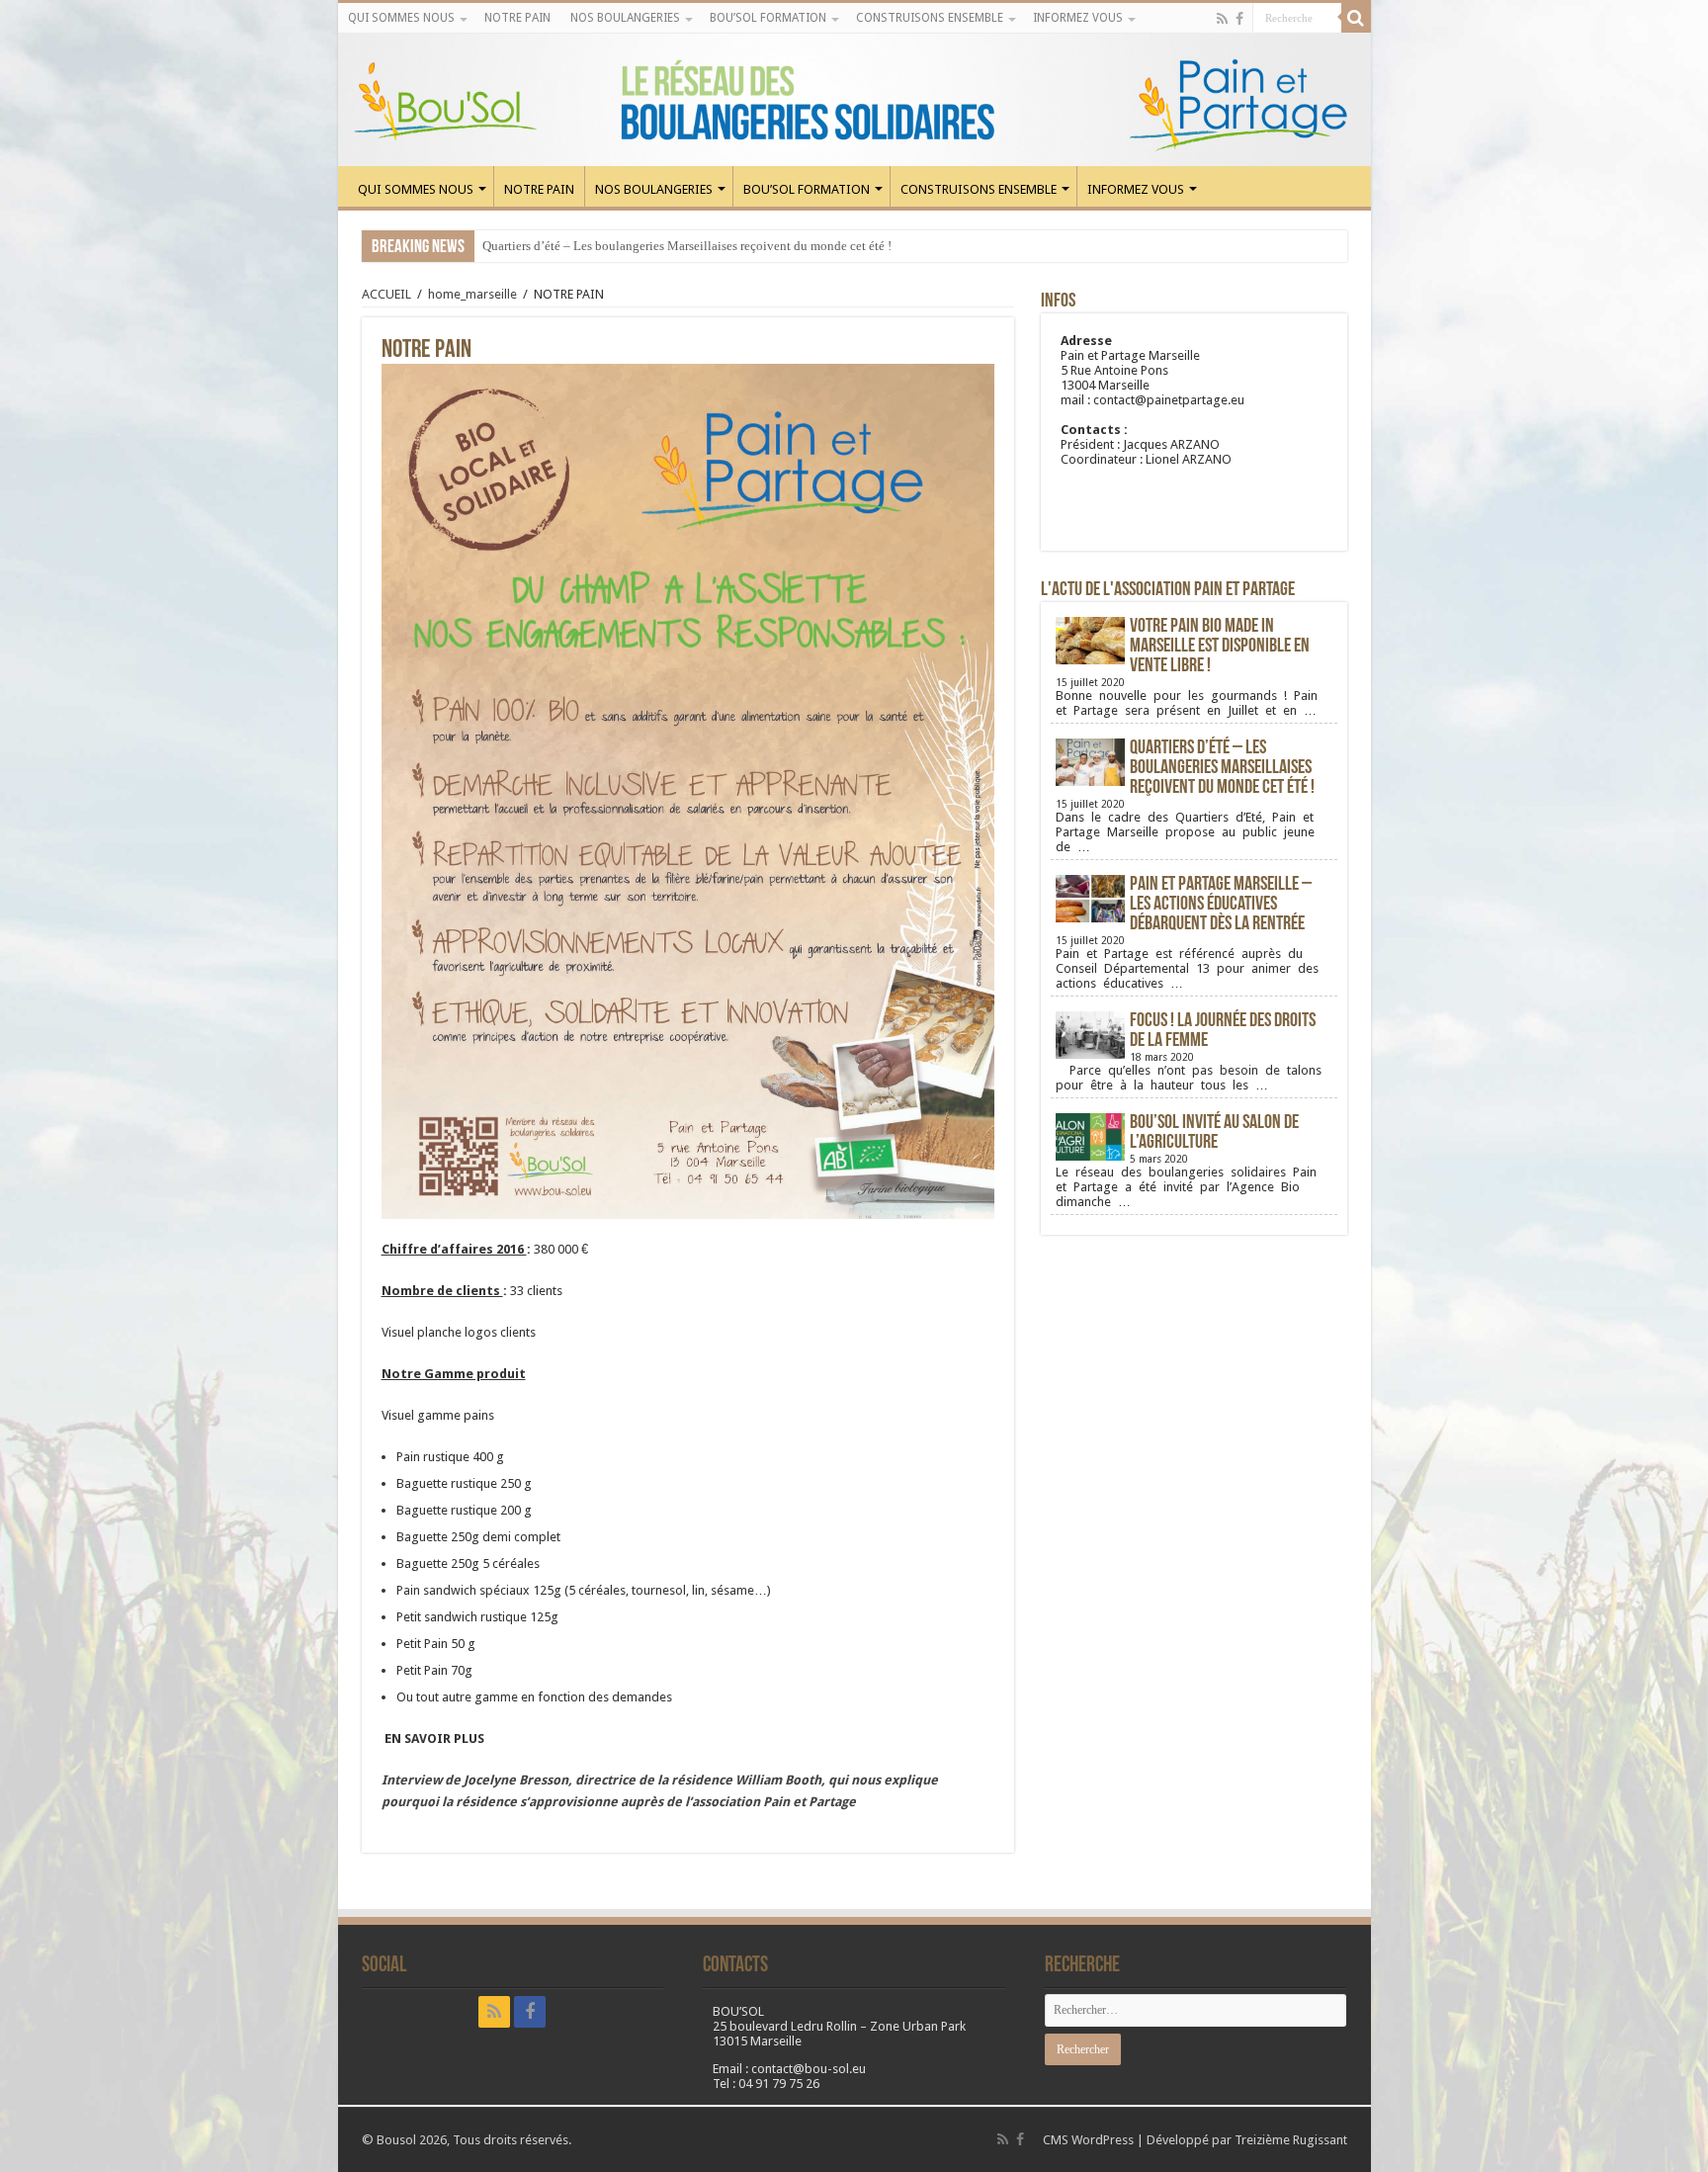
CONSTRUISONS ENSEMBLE (930, 18)
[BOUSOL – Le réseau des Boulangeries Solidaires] (854, 100)
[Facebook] (1239, 19)
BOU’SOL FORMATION (768, 18)
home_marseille (472, 294)
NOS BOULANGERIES (625, 18)
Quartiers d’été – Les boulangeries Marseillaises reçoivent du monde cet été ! (687, 246)
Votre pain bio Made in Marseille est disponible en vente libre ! (1220, 647)
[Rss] (1222, 19)
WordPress (1103, 2140)
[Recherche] (1356, 18)
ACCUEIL (386, 294)
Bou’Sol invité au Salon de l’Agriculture (1214, 1133)
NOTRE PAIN (517, 18)
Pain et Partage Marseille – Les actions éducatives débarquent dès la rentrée (1221, 905)
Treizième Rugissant (1291, 2140)
